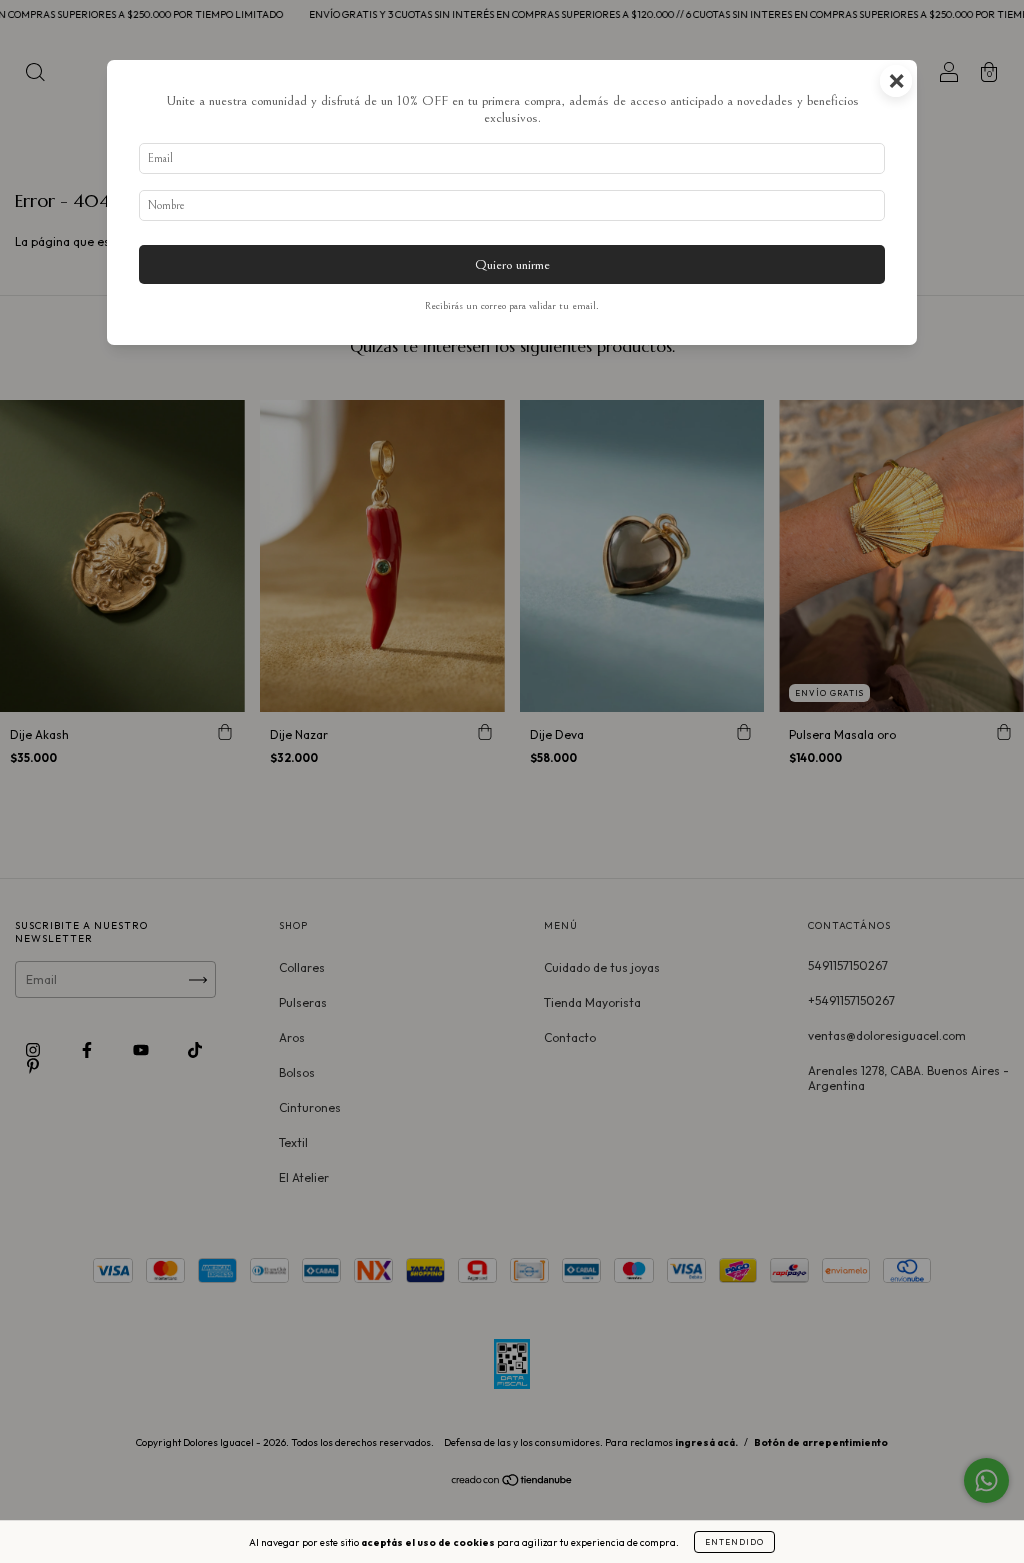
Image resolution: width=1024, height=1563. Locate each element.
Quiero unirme (512, 264)
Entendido (734, 1542)
